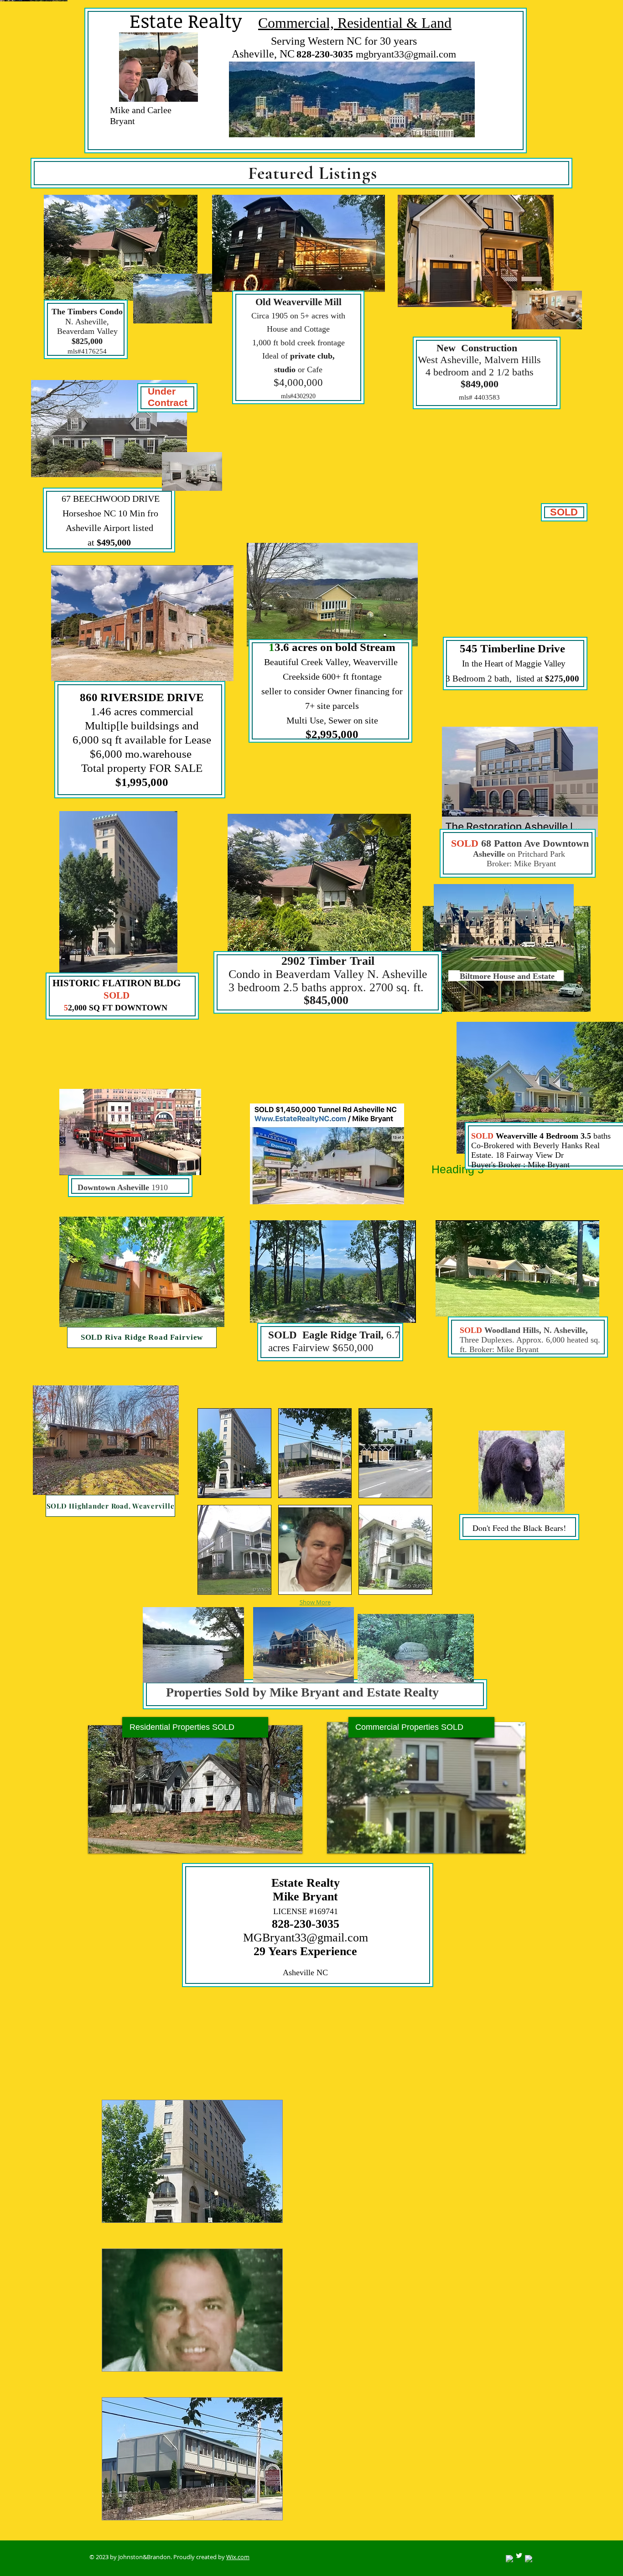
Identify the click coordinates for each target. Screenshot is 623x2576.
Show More (315, 1602)
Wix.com (238, 2557)
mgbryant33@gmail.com (406, 54)
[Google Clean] (529, 2559)
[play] (512, 1840)
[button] (234, 1453)
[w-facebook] (509, 2559)
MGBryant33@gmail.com (306, 1938)
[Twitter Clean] (519, 2555)
